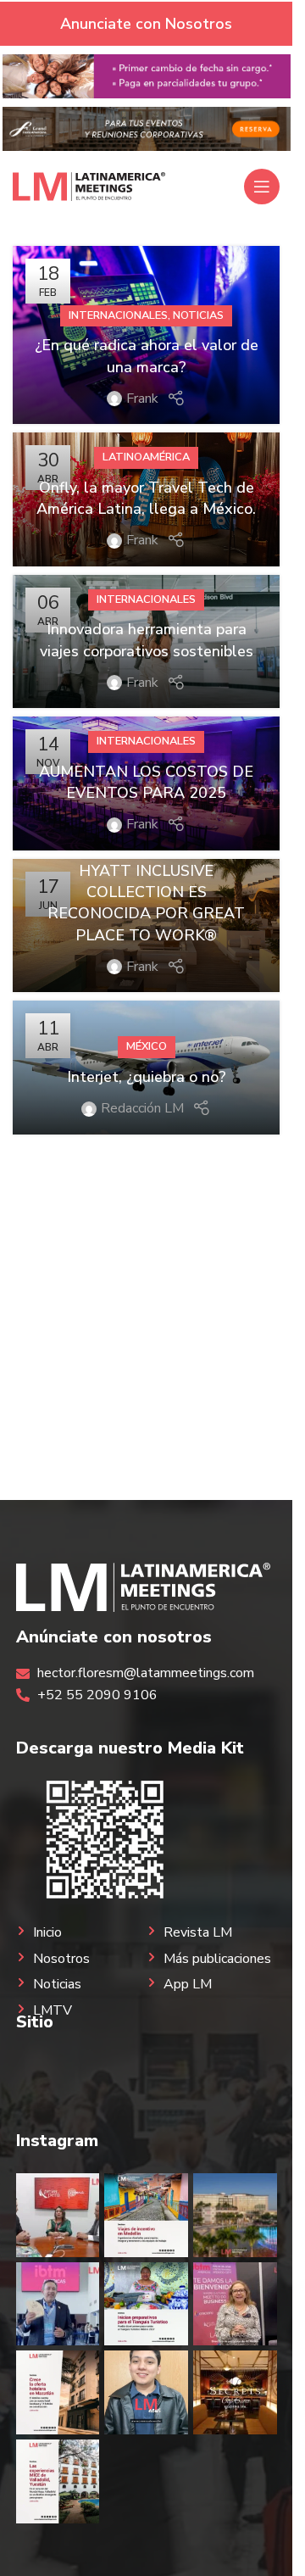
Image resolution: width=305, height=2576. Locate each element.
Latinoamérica (146, 457)
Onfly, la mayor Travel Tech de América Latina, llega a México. (146, 498)
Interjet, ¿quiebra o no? (147, 1077)
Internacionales (118, 315)
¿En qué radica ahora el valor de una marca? (147, 356)
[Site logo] (89, 186)
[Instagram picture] (58, 2215)
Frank (142, 399)
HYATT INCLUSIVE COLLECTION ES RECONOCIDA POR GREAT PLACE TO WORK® (146, 903)
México (147, 1046)
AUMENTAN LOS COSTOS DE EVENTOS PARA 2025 (146, 782)
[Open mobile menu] (262, 187)
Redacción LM (142, 1108)
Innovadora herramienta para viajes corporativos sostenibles (147, 640)
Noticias (198, 315)
